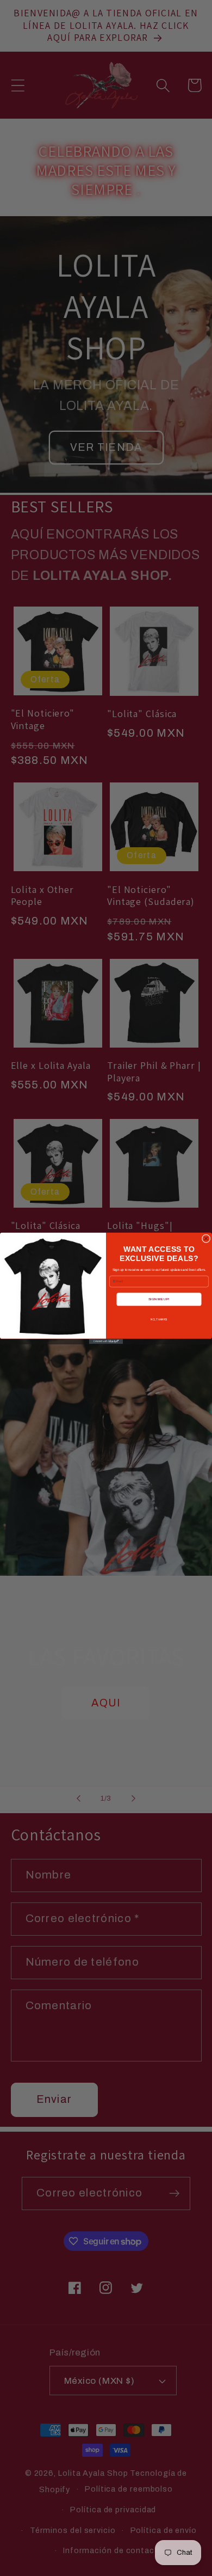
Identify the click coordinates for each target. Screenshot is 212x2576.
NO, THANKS (159, 1319)
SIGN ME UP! (159, 1299)
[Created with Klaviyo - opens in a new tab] (106, 1341)
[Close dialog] (206, 1238)
